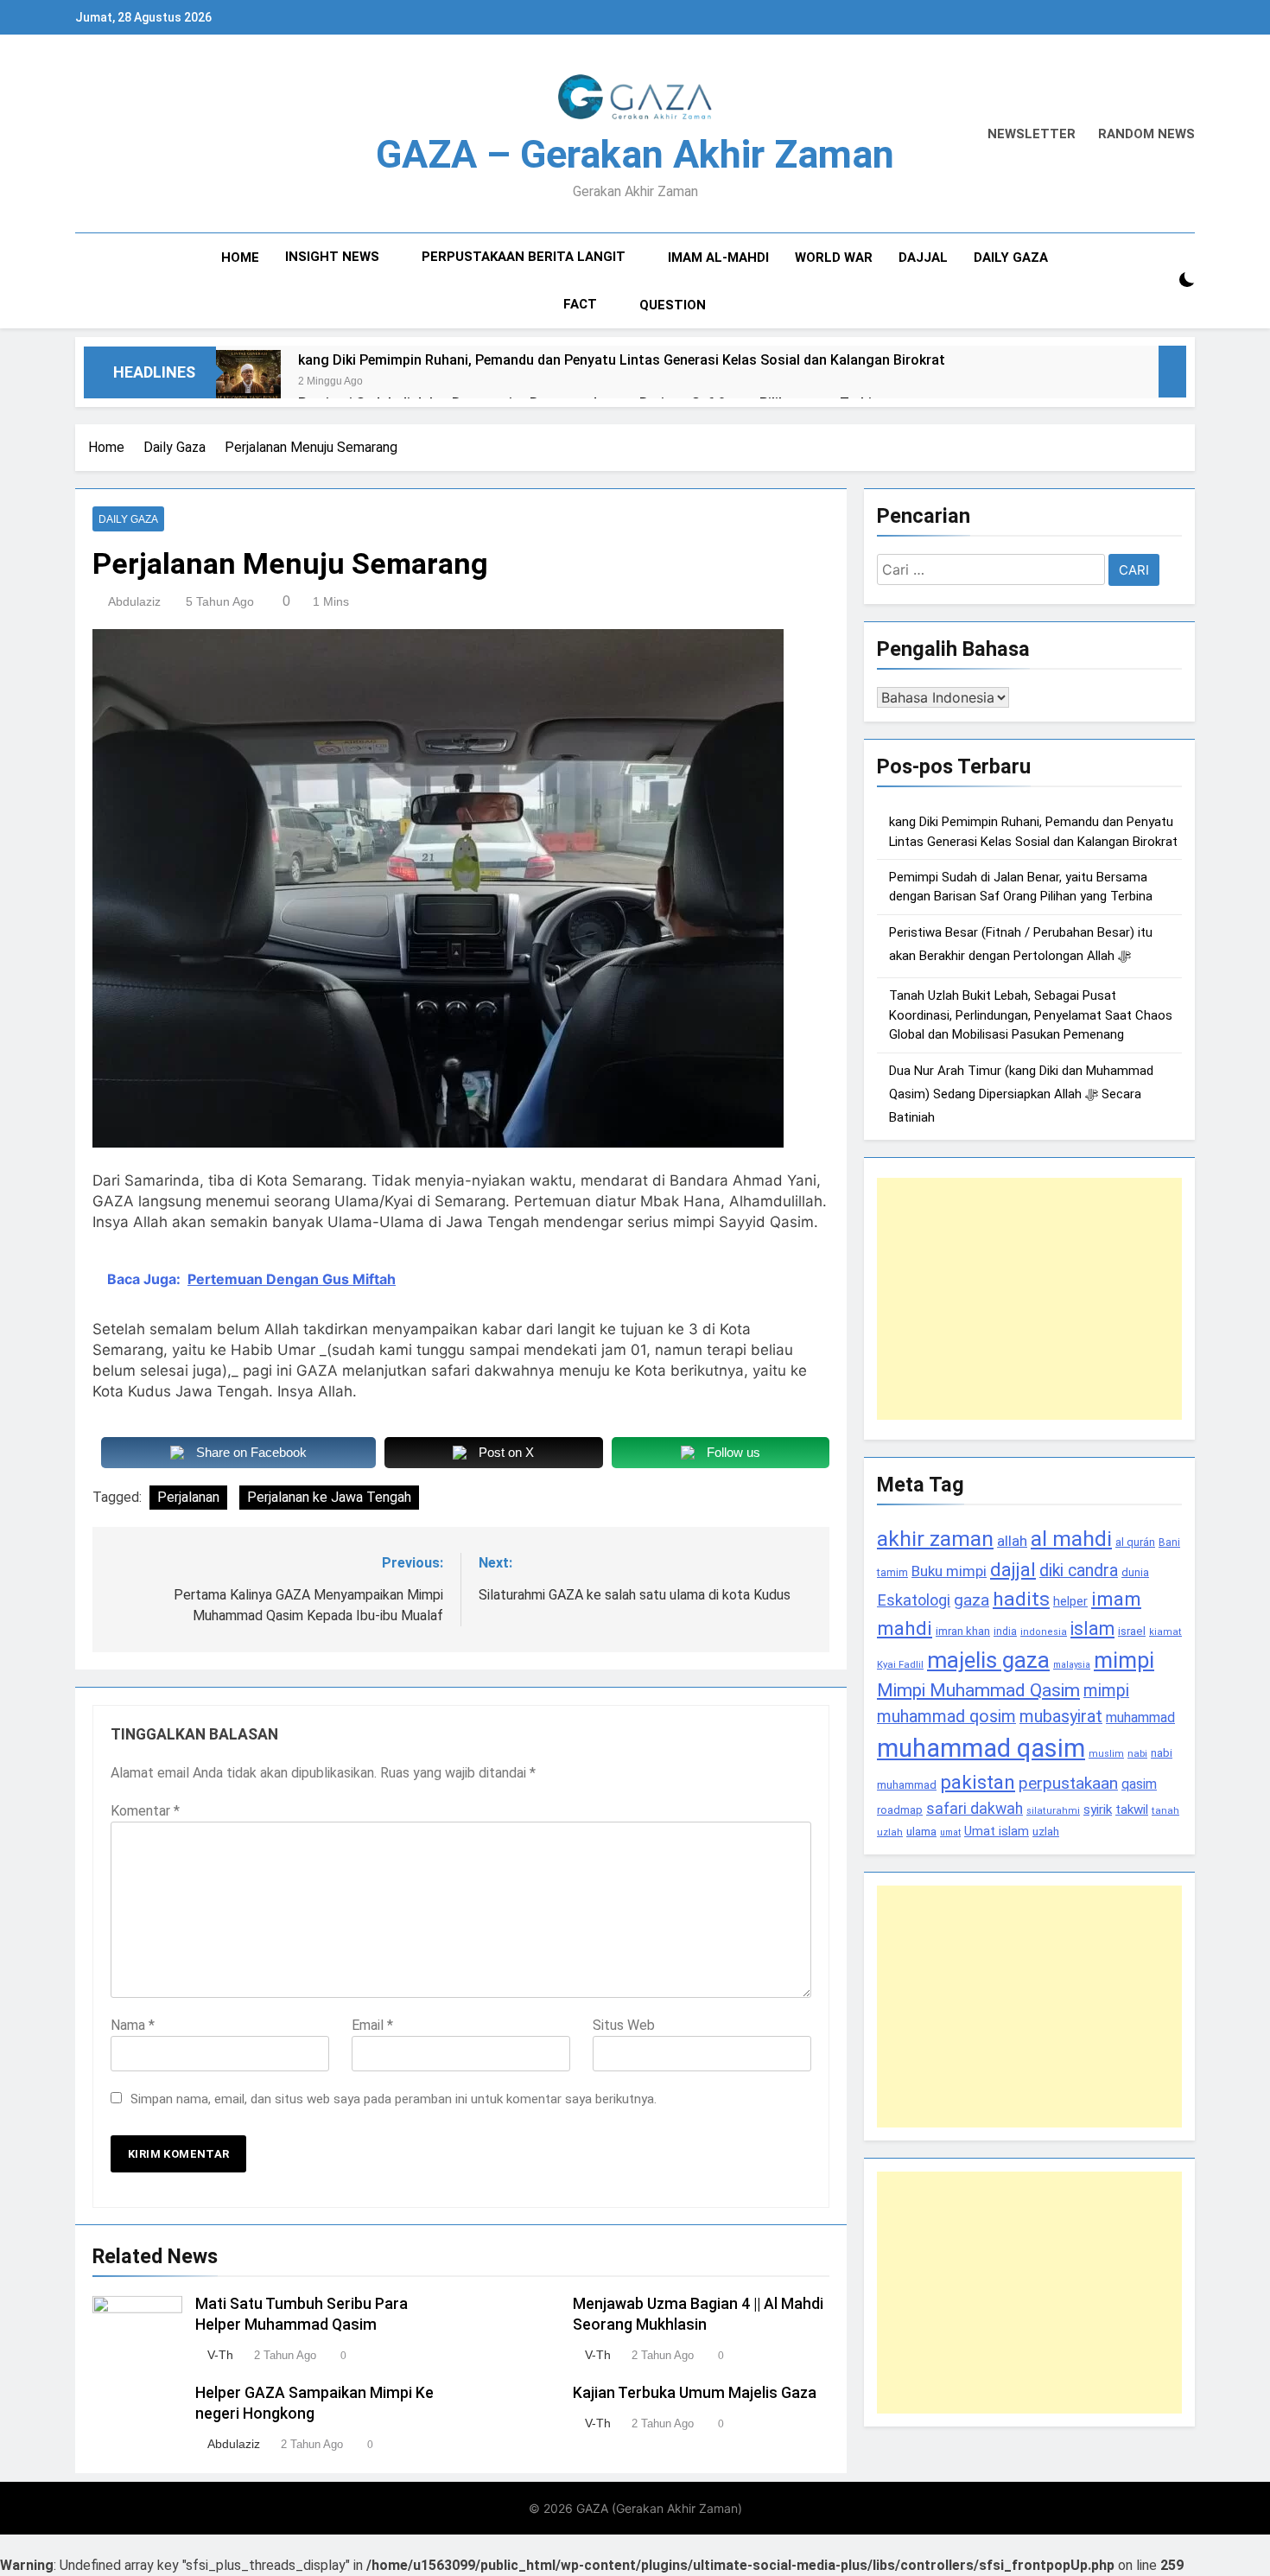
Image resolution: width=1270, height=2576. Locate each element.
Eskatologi (914, 1600)
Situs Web (624, 2025)
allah (1012, 1541)
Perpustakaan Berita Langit (524, 257)
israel (1132, 1631)
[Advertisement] (1029, 1299)
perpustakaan (1068, 1783)
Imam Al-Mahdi (718, 258)
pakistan (978, 1782)
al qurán (1135, 1542)
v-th (220, 2355)
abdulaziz (134, 601)
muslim (1106, 1754)
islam (1092, 1628)
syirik (1098, 1810)
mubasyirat (1061, 1717)
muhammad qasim (981, 1748)
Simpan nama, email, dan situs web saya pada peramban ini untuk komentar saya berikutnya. (394, 2099)
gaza (972, 1600)
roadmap (900, 1810)
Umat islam (997, 1831)
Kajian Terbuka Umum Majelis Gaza (695, 2393)
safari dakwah (975, 1809)
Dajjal (923, 258)
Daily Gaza (1011, 258)
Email (372, 2025)
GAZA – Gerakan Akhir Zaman (635, 154)
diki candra (1079, 1571)
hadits (1021, 1599)
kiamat (1165, 1632)
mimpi (1124, 1660)
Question (673, 305)
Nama (133, 2025)
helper (1070, 1601)
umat (950, 1832)
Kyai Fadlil (900, 1664)
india (1005, 1631)
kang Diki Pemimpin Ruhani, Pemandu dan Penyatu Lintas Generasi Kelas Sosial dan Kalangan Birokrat (622, 360)
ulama (921, 1831)
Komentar (145, 1811)
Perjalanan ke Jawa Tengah (329, 1497)
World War (834, 258)
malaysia (1072, 1665)
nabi (1137, 1753)
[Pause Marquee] (1172, 372)
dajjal (1013, 1569)
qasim (1139, 1784)
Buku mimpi (949, 1571)
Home (240, 258)
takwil (1132, 1810)
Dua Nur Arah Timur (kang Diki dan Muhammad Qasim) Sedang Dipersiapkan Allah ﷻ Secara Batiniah (1021, 1094)
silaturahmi (1053, 1811)
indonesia (1044, 1632)
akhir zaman (935, 1539)
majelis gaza (988, 1660)
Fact (580, 304)
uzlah (1046, 1831)
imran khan (963, 1631)
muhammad (1140, 1717)
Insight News (332, 257)
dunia (1135, 1572)
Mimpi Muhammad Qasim (978, 1690)
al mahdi (1071, 1539)
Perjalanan (188, 1497)
